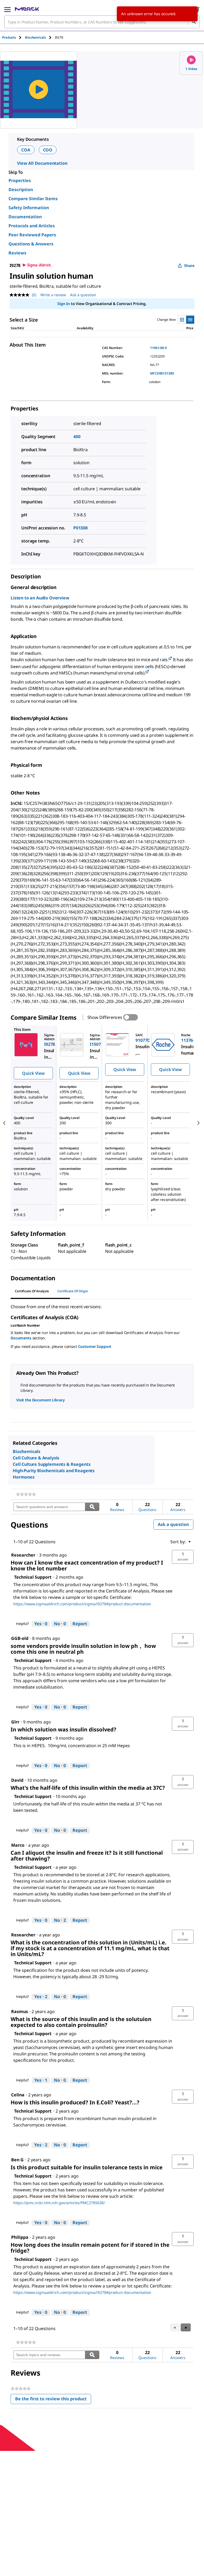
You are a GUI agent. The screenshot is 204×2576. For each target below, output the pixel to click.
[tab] (14, 37)
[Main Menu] (7, 9)
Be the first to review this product (53, 2400)
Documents (21, 1338)
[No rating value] (21, 295)
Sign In (64, 304)
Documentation (25, 217)
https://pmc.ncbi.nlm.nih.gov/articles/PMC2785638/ (59, 2203)
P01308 (80, 528)
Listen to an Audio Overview (40, 598)
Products (9, 37)
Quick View (33, 1073)
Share (189, 266)
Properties (20, 180)
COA (26, 150)
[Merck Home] (27, 9)
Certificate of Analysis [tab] (32, 1291)
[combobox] (102, 22)
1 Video (191, 69)
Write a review (53, 295)
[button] (183, 1557)
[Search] (194, 22)
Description (21, 190)
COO (48, 150)
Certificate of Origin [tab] (73, 1291)
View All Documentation (42, 163)
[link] (26, 1494)
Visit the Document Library (40, 1400)
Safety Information (29, 208)
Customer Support (95, 1346)
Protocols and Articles (32, 226)
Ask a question (83, 295)
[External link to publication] (170, 659)
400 (77, 437)
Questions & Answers (31, 244)
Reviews (17, 253)
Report (80, 1624)
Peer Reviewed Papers (32, 235)
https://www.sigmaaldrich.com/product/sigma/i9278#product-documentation (82, 1604)
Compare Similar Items (33, 199)
